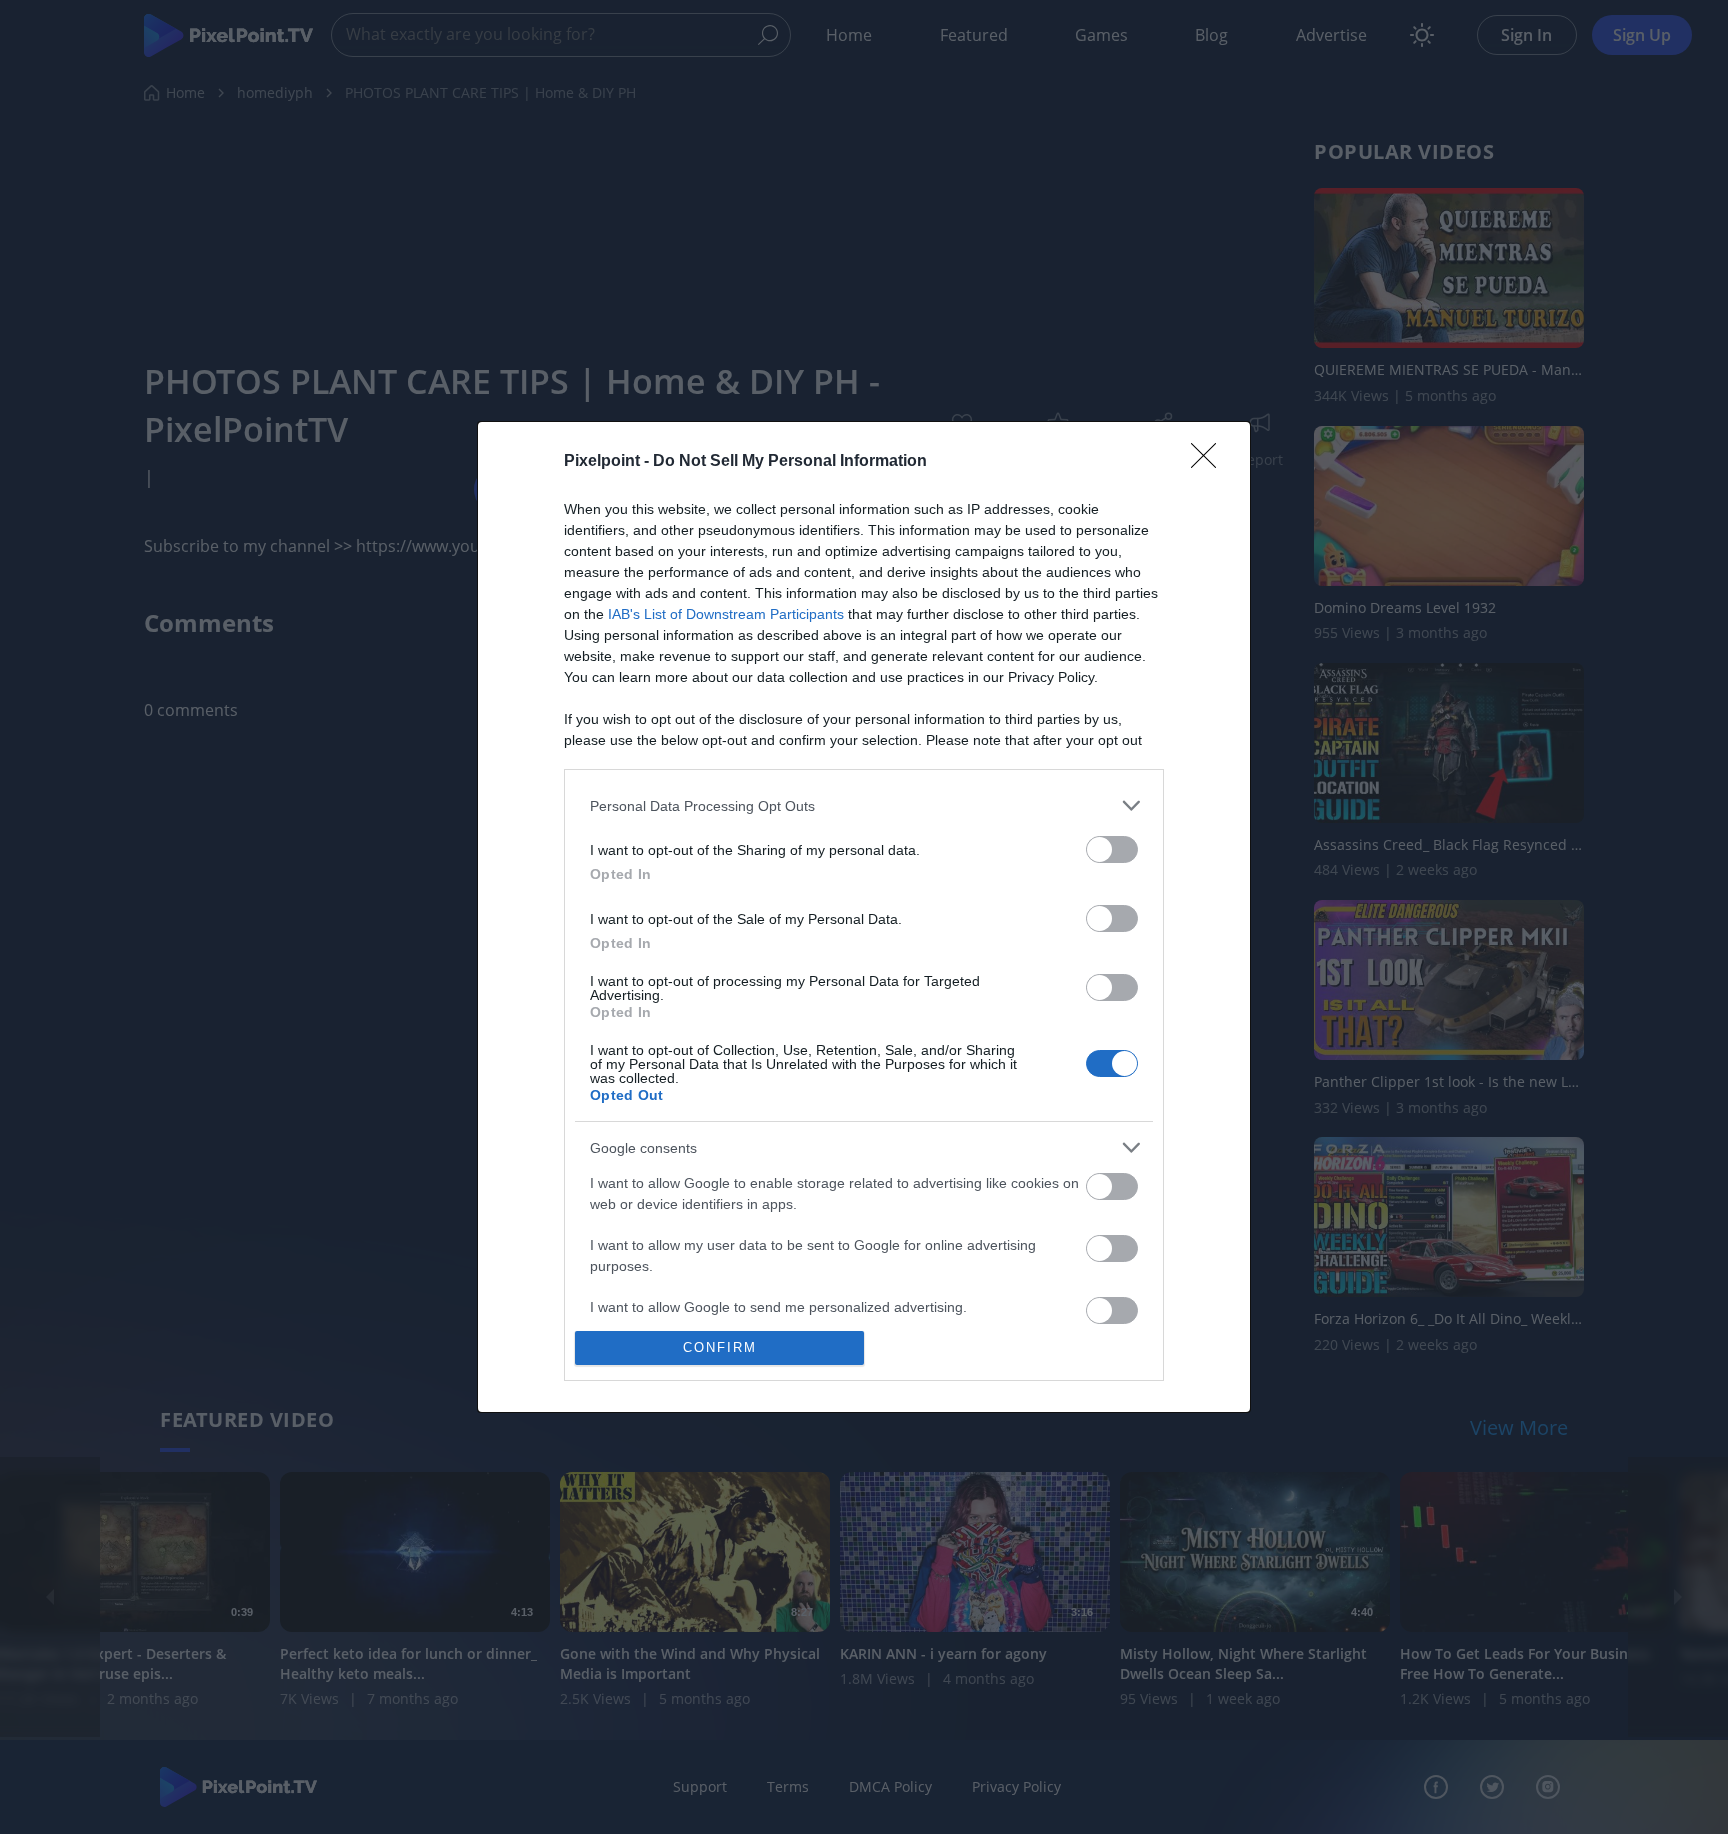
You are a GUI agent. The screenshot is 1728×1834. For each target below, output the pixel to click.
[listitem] (864, 805)
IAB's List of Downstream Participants (726, 614)
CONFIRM (720, 1347)
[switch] (1112, 849)
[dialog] (864, 916)
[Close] (1210, 462)
